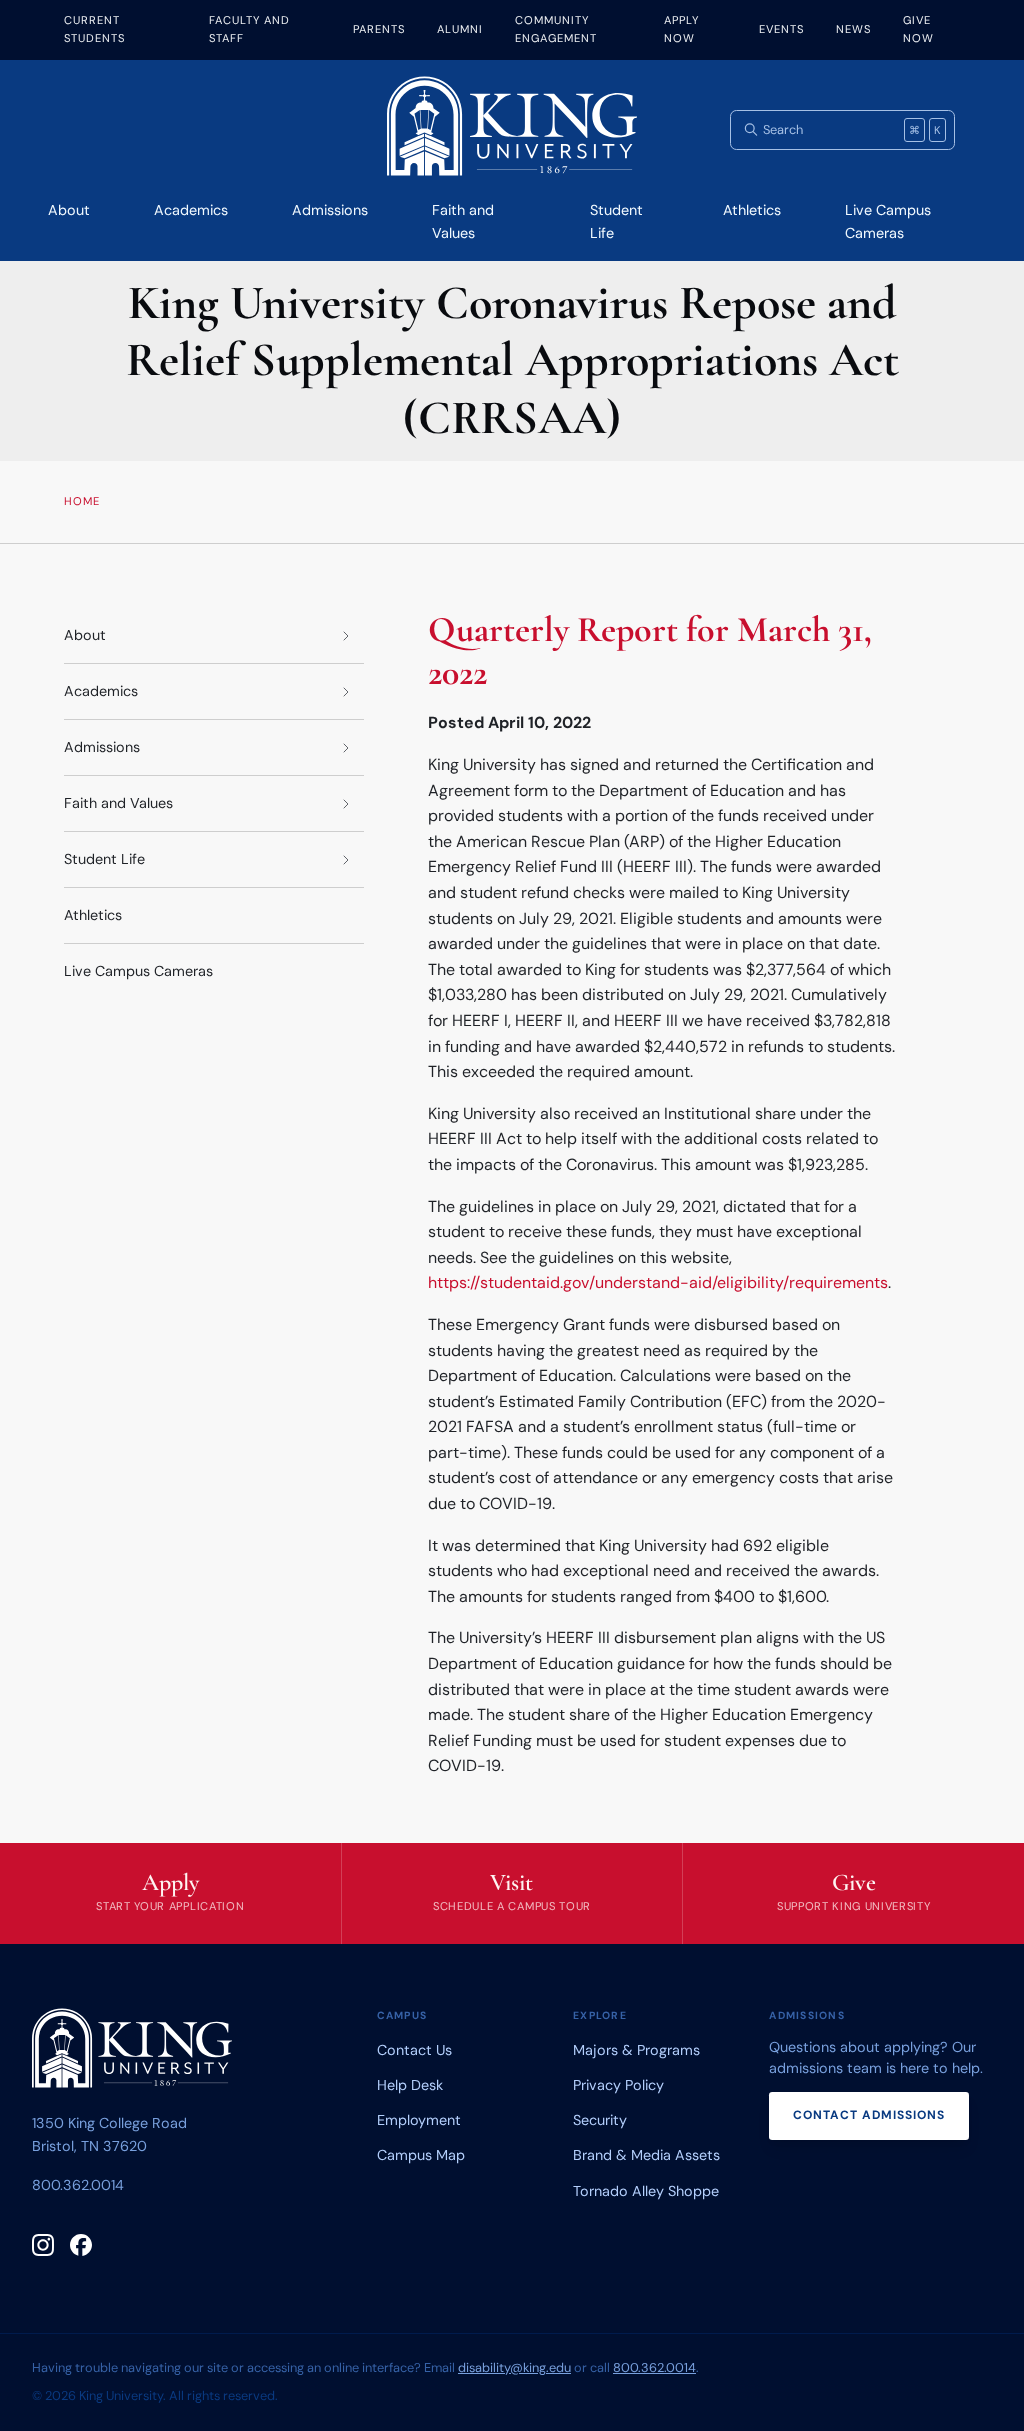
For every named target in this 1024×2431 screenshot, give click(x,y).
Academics (191, 210)
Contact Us (414, 2050)
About (69, 210)
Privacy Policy (618, 2085)
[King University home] (132, 2052)
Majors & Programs (636, 2050)
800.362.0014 (78, 2185)
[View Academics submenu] (346, 691)
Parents (379, 29)
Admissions (330, 210)
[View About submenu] (346, 635)
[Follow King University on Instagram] (43, 2245)
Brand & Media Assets (646, 2155)
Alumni (460, 29)
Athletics (752, 210)
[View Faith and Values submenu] (346, 803)
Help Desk (410, 2085)
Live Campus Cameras (888, 221)
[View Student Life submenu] (346, 859)
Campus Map (421, 2155)
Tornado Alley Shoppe (646, 2191)
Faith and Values (463, 221)
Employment (419, 2120)
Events (781, 29)
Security (600, 2120)
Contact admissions (869, 2115)
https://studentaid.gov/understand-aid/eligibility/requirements (658, 1282)
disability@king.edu (514, 2367)
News (853, 29)
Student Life (616, 221)
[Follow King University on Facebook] (81, 2245)
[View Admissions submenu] (346, 747)
